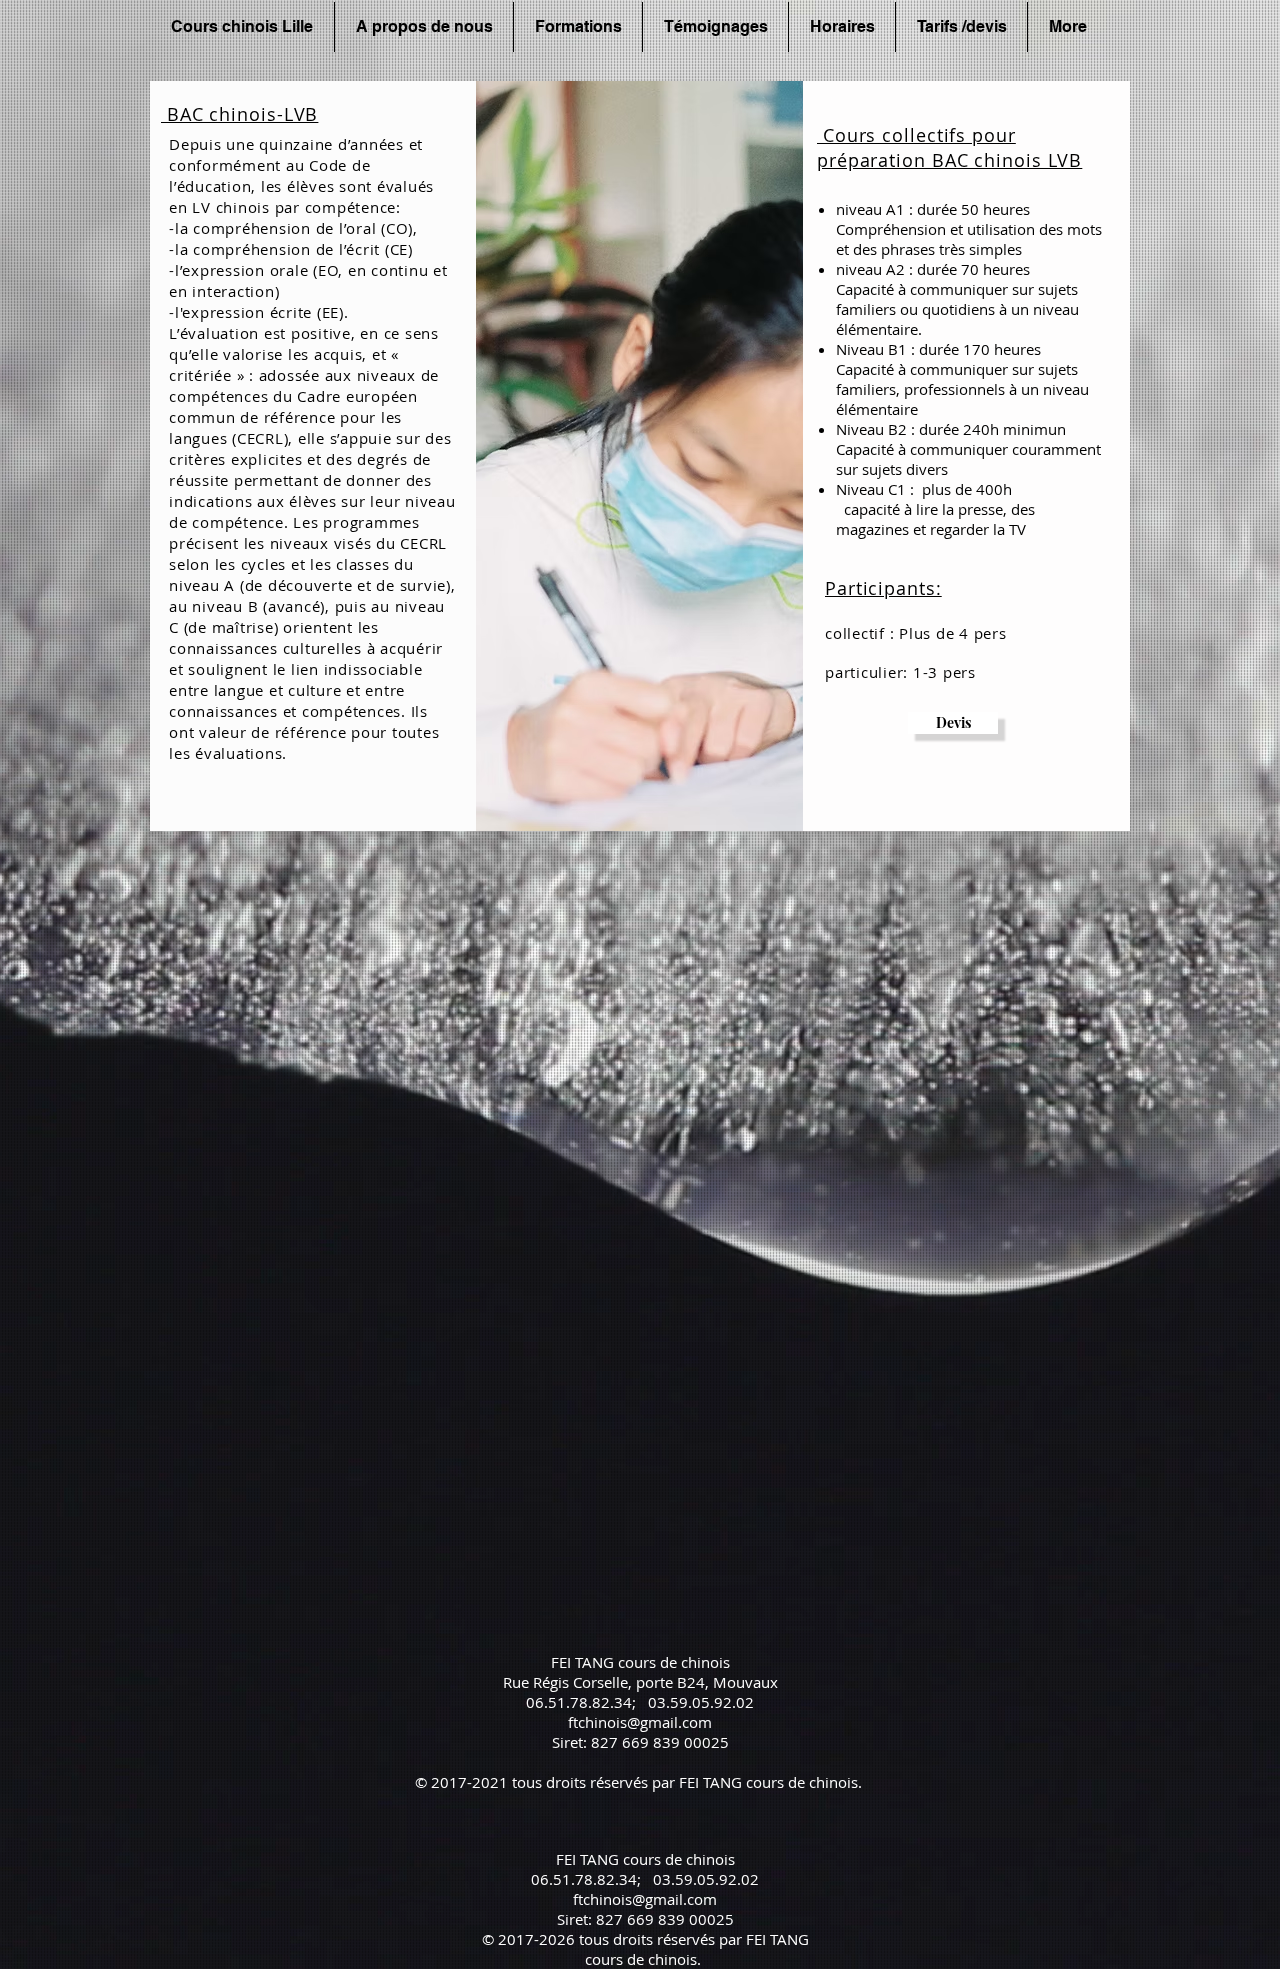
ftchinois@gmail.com (640, 1722)
